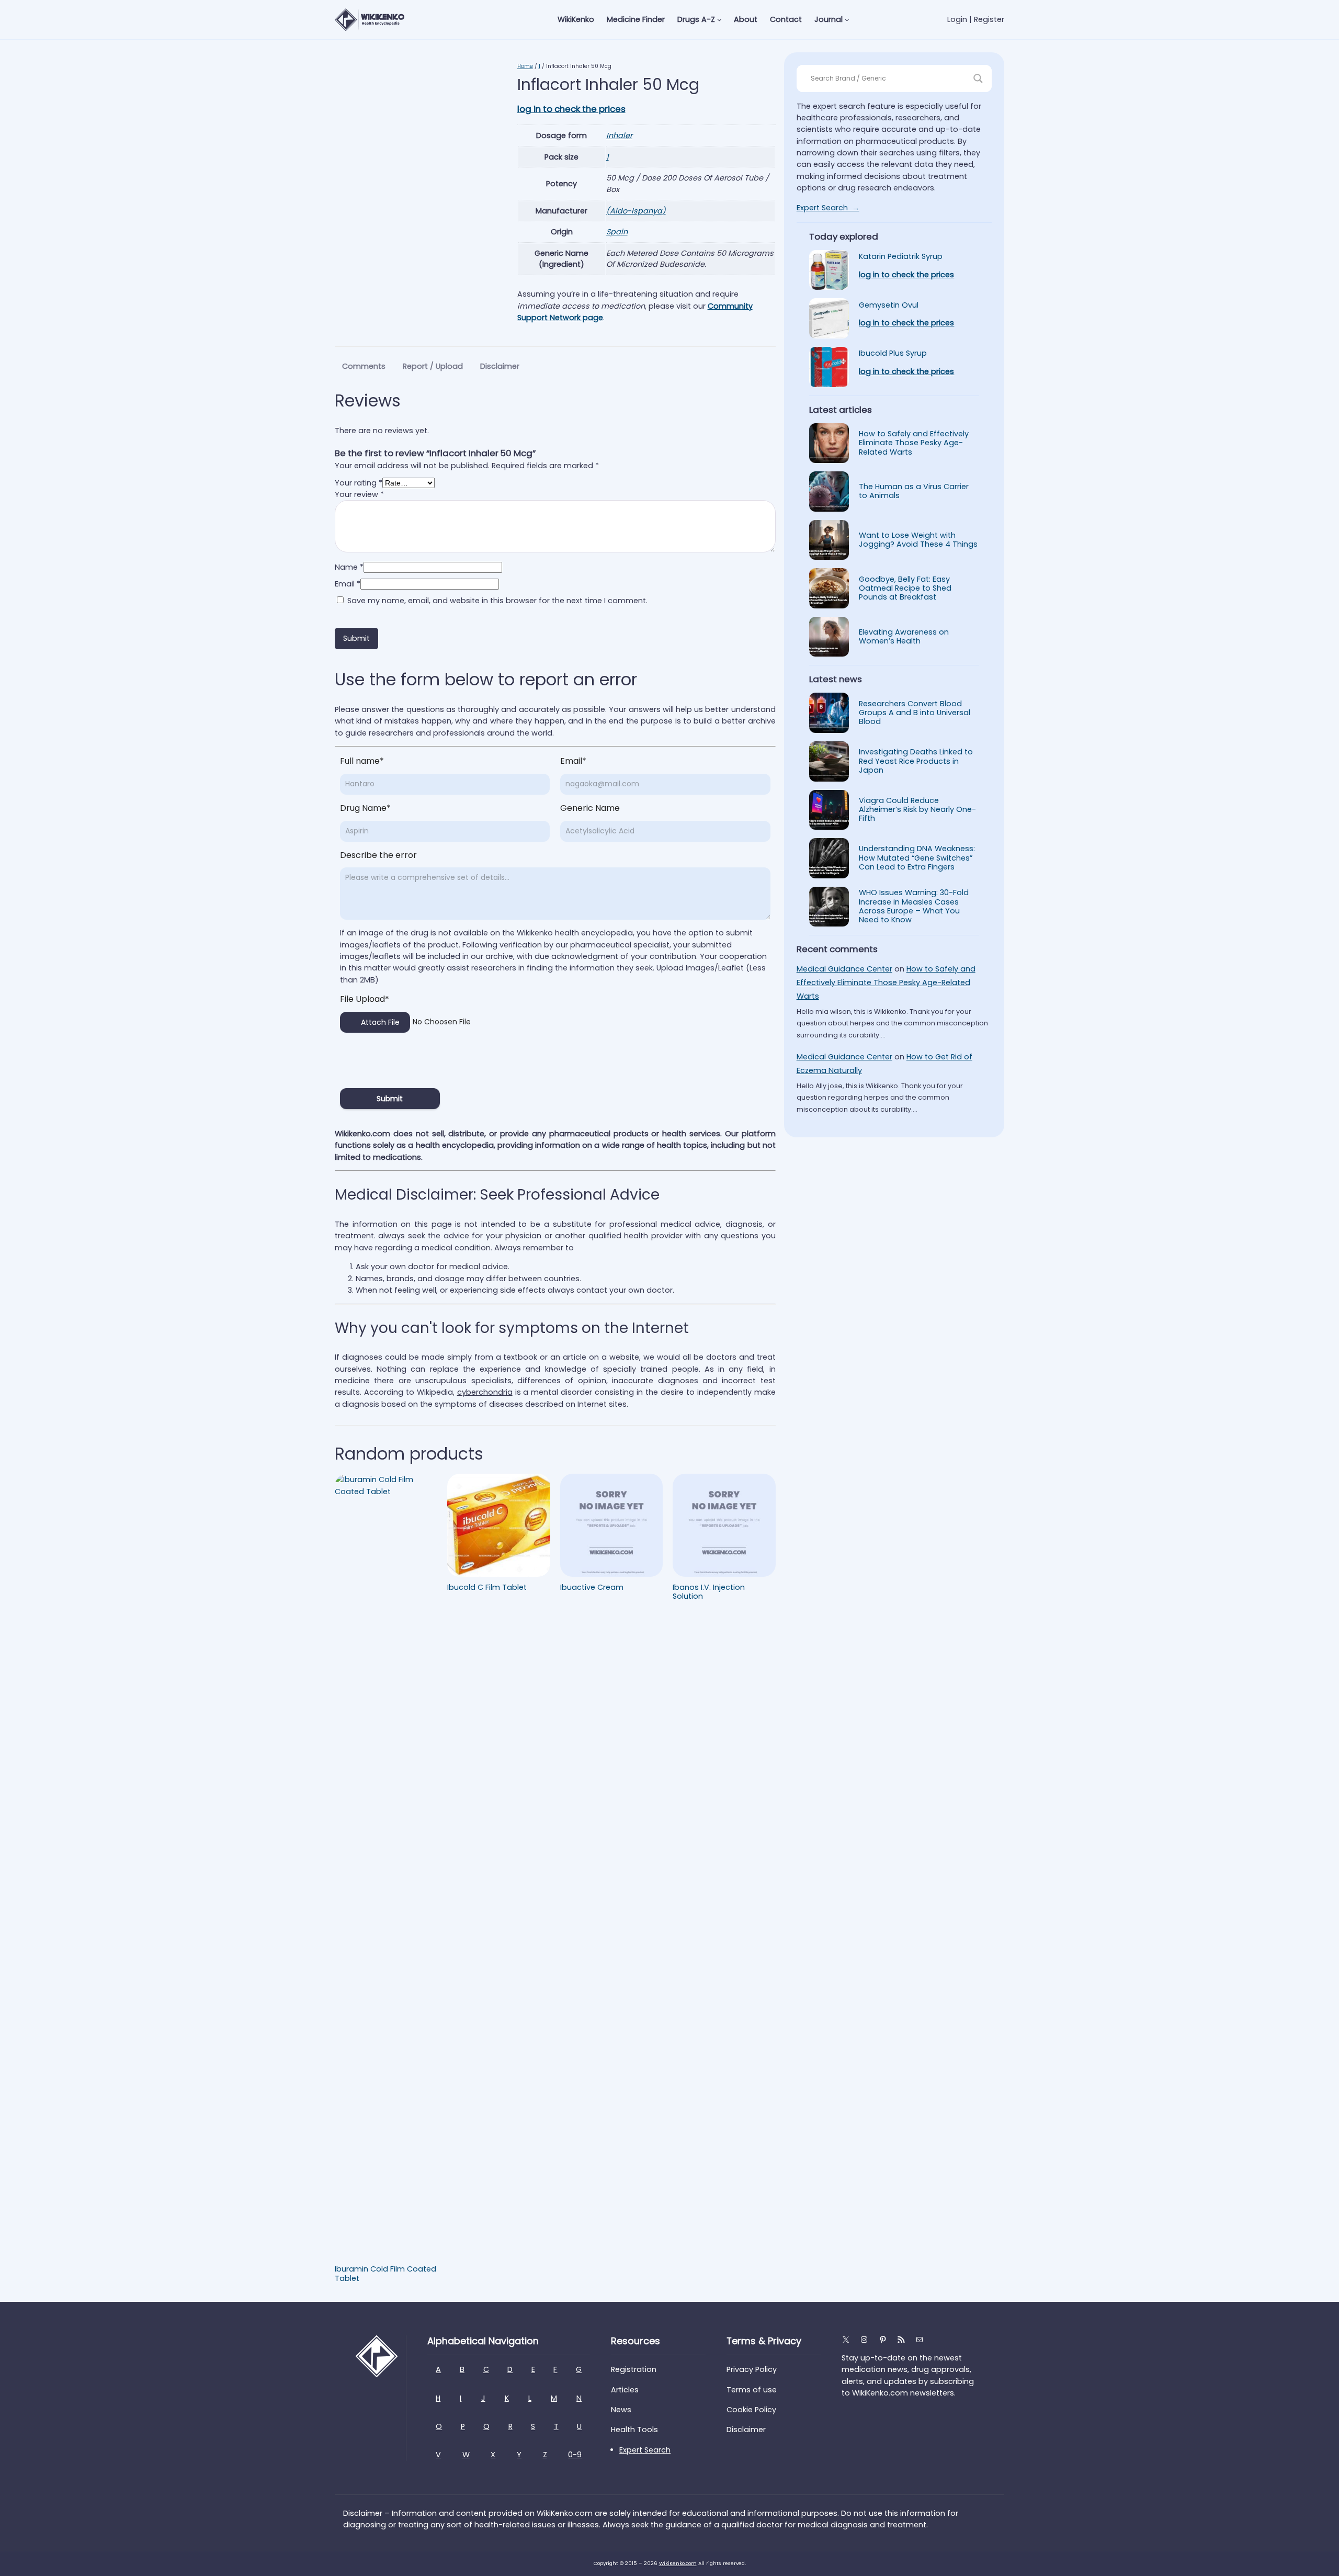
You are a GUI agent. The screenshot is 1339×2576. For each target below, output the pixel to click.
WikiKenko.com (678, 2563)
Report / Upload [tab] (433, 366)
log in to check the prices (571, 109)
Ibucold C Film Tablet (487, 1588)
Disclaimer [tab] (500, 366)
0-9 (575, 2455)
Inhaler (619, 135)
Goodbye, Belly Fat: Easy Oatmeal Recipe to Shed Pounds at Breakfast (905, 589)
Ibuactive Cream (592, 1588)
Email (348, 584)
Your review (359, 494)
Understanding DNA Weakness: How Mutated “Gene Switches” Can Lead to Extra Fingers (917, 858)
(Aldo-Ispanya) (636, 211)
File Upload (365, 999)
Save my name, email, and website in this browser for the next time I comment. (497, 601)
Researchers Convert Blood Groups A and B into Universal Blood (915, 713)
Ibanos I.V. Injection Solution (709, 1592)
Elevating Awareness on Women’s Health (904, 637)
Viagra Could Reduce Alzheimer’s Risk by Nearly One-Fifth (917, 810)
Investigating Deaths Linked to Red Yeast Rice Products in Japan (916, 761)
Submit (390, 1099)
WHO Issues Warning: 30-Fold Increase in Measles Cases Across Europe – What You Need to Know (914, 906)
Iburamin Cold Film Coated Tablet (385, 2274)
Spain (617, 232)
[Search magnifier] (978, 78)
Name (349, 567)
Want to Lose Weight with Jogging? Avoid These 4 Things (918, 540)
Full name (362, 761)
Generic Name (590, 808)
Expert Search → (828, 208)
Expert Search (645, 2450)
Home (525, 66)
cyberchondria (485, 1392)
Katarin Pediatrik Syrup (901, 257)
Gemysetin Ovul (889, 305)
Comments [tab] (364, 366)
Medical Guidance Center (844, 969)
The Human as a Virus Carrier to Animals (914, 492)
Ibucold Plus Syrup (893, 353)
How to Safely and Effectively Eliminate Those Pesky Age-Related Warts (914, 443)
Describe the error (378, 855)
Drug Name (365, 808)
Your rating (359, 483)
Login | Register (976, 19)
